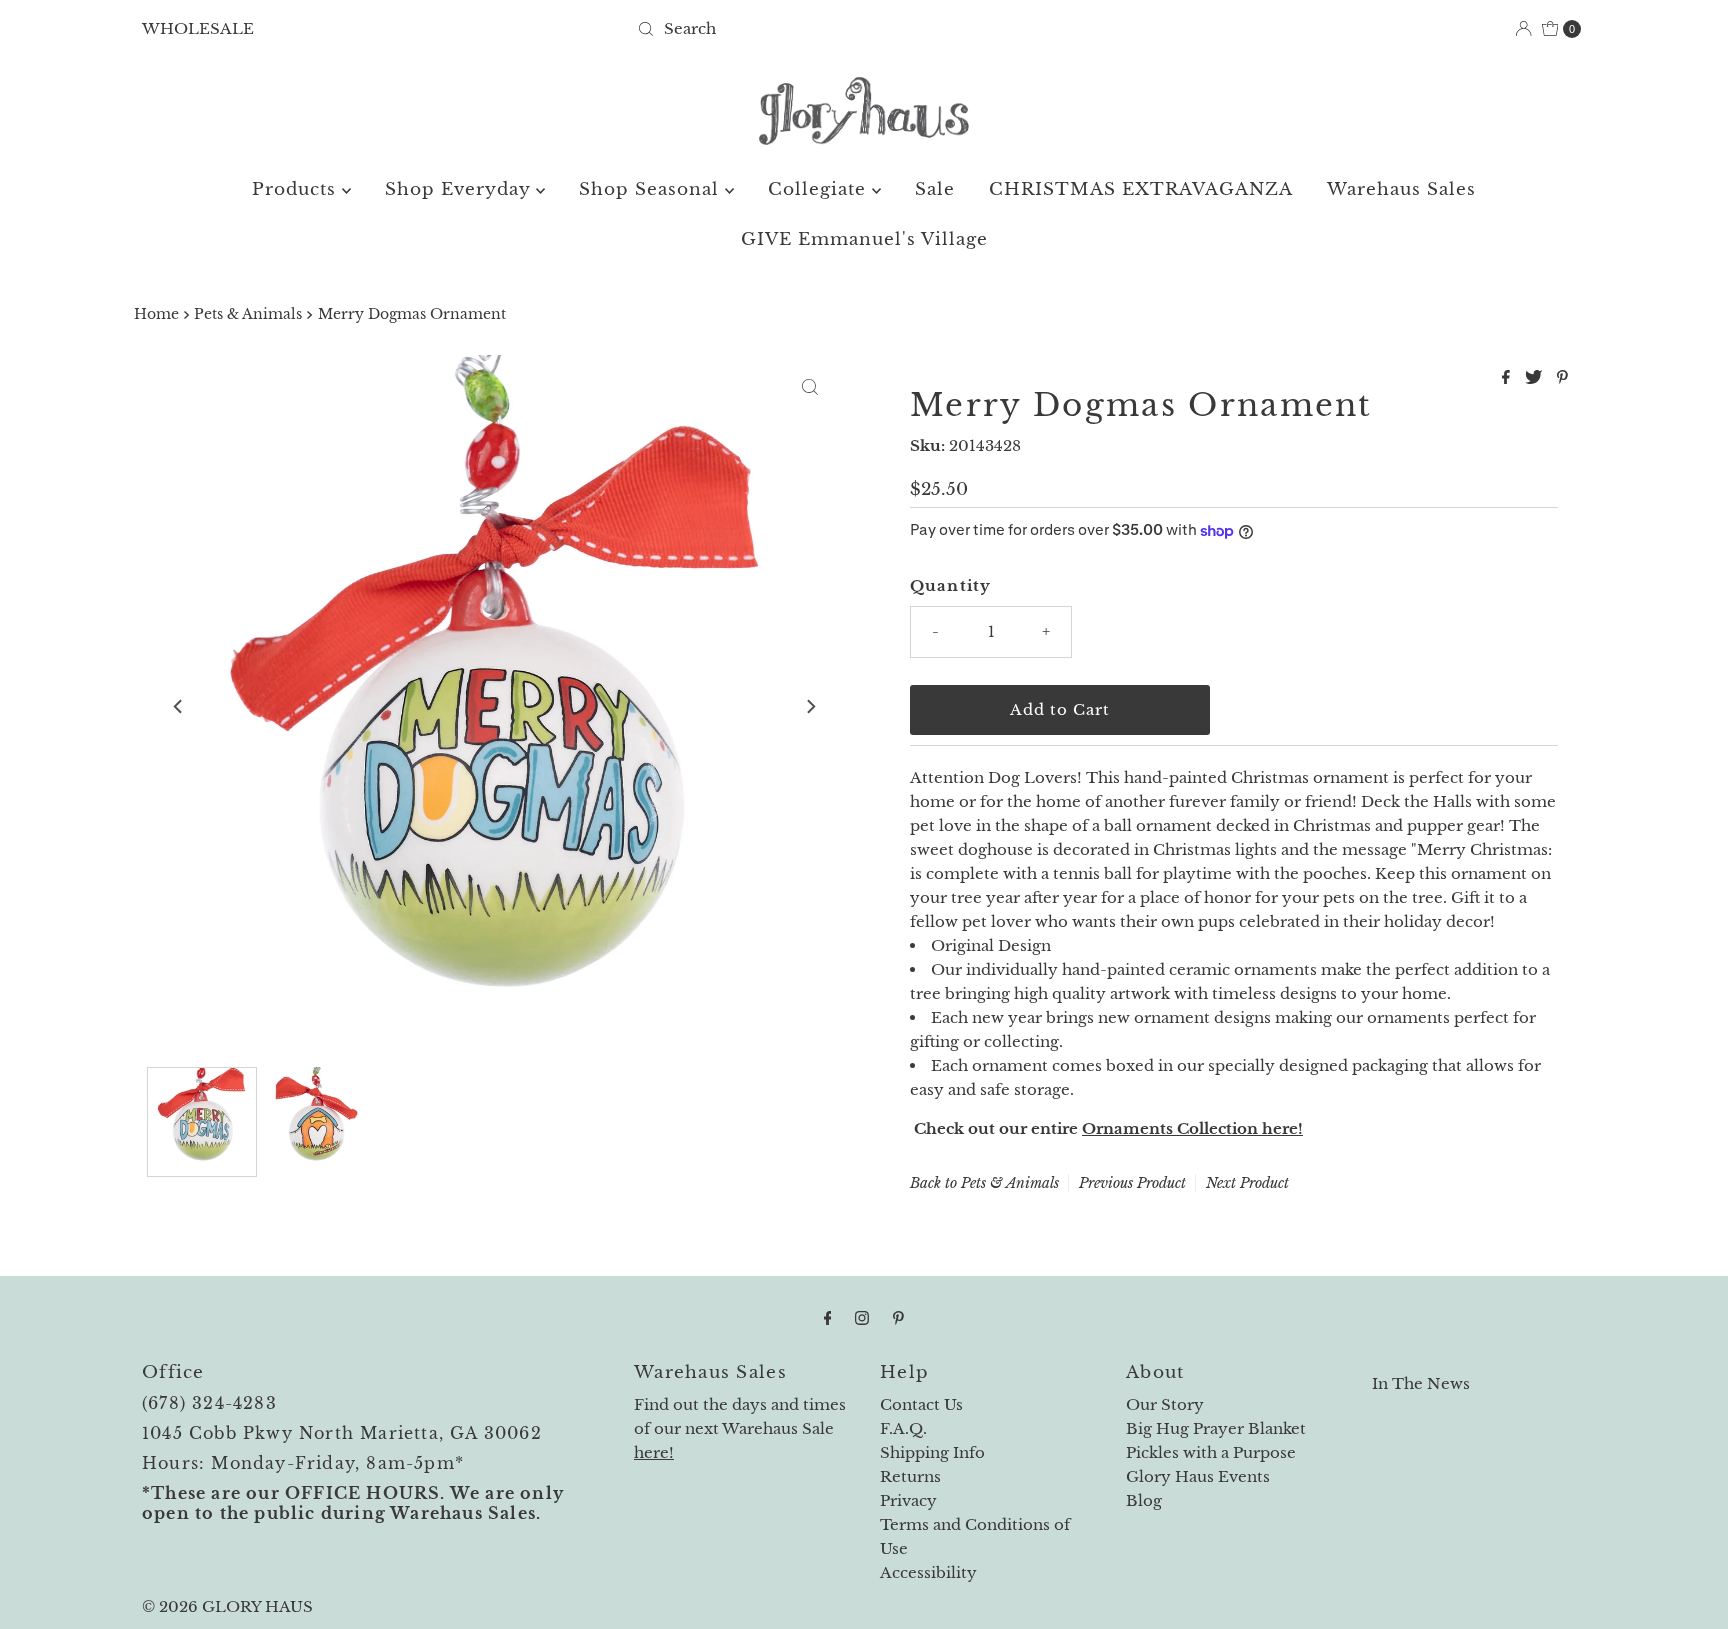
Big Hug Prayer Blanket (1216, 1428)
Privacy (908, 1500)
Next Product (1247, 1183)
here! (654, 1452)
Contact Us (921, 1404)
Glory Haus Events (1198, 1476)
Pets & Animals (248, 314)
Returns (910, 1476)
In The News (1421, 1383)
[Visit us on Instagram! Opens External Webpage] (862, 1318)
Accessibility (928, 1572)
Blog (1144, 1500)
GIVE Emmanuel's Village (864, 239)
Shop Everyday (460, 189)
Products (297, 189)
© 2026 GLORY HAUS (227, 1606)
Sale (935, 189)
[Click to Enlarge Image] (810, 387)
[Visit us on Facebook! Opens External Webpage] (828, 1318)
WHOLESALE (198, 28)
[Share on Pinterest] (1562, 378)
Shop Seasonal (652, 189)
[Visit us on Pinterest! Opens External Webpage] (898, 1318)
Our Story (1165, 1404)
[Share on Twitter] (1536, 378)
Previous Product (1132, 1183)
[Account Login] (1523, 28)
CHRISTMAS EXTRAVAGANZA (1141, 189)
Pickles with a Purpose (1211, 1452)
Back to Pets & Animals (984, 1183)
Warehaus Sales (1401, 189)
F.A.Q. (903, 1428)
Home (156, 314)
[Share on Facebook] (1508, 378)
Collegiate (820, 189)
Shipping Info (932, 1452)
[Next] (810, 706)
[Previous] (179, 706)
